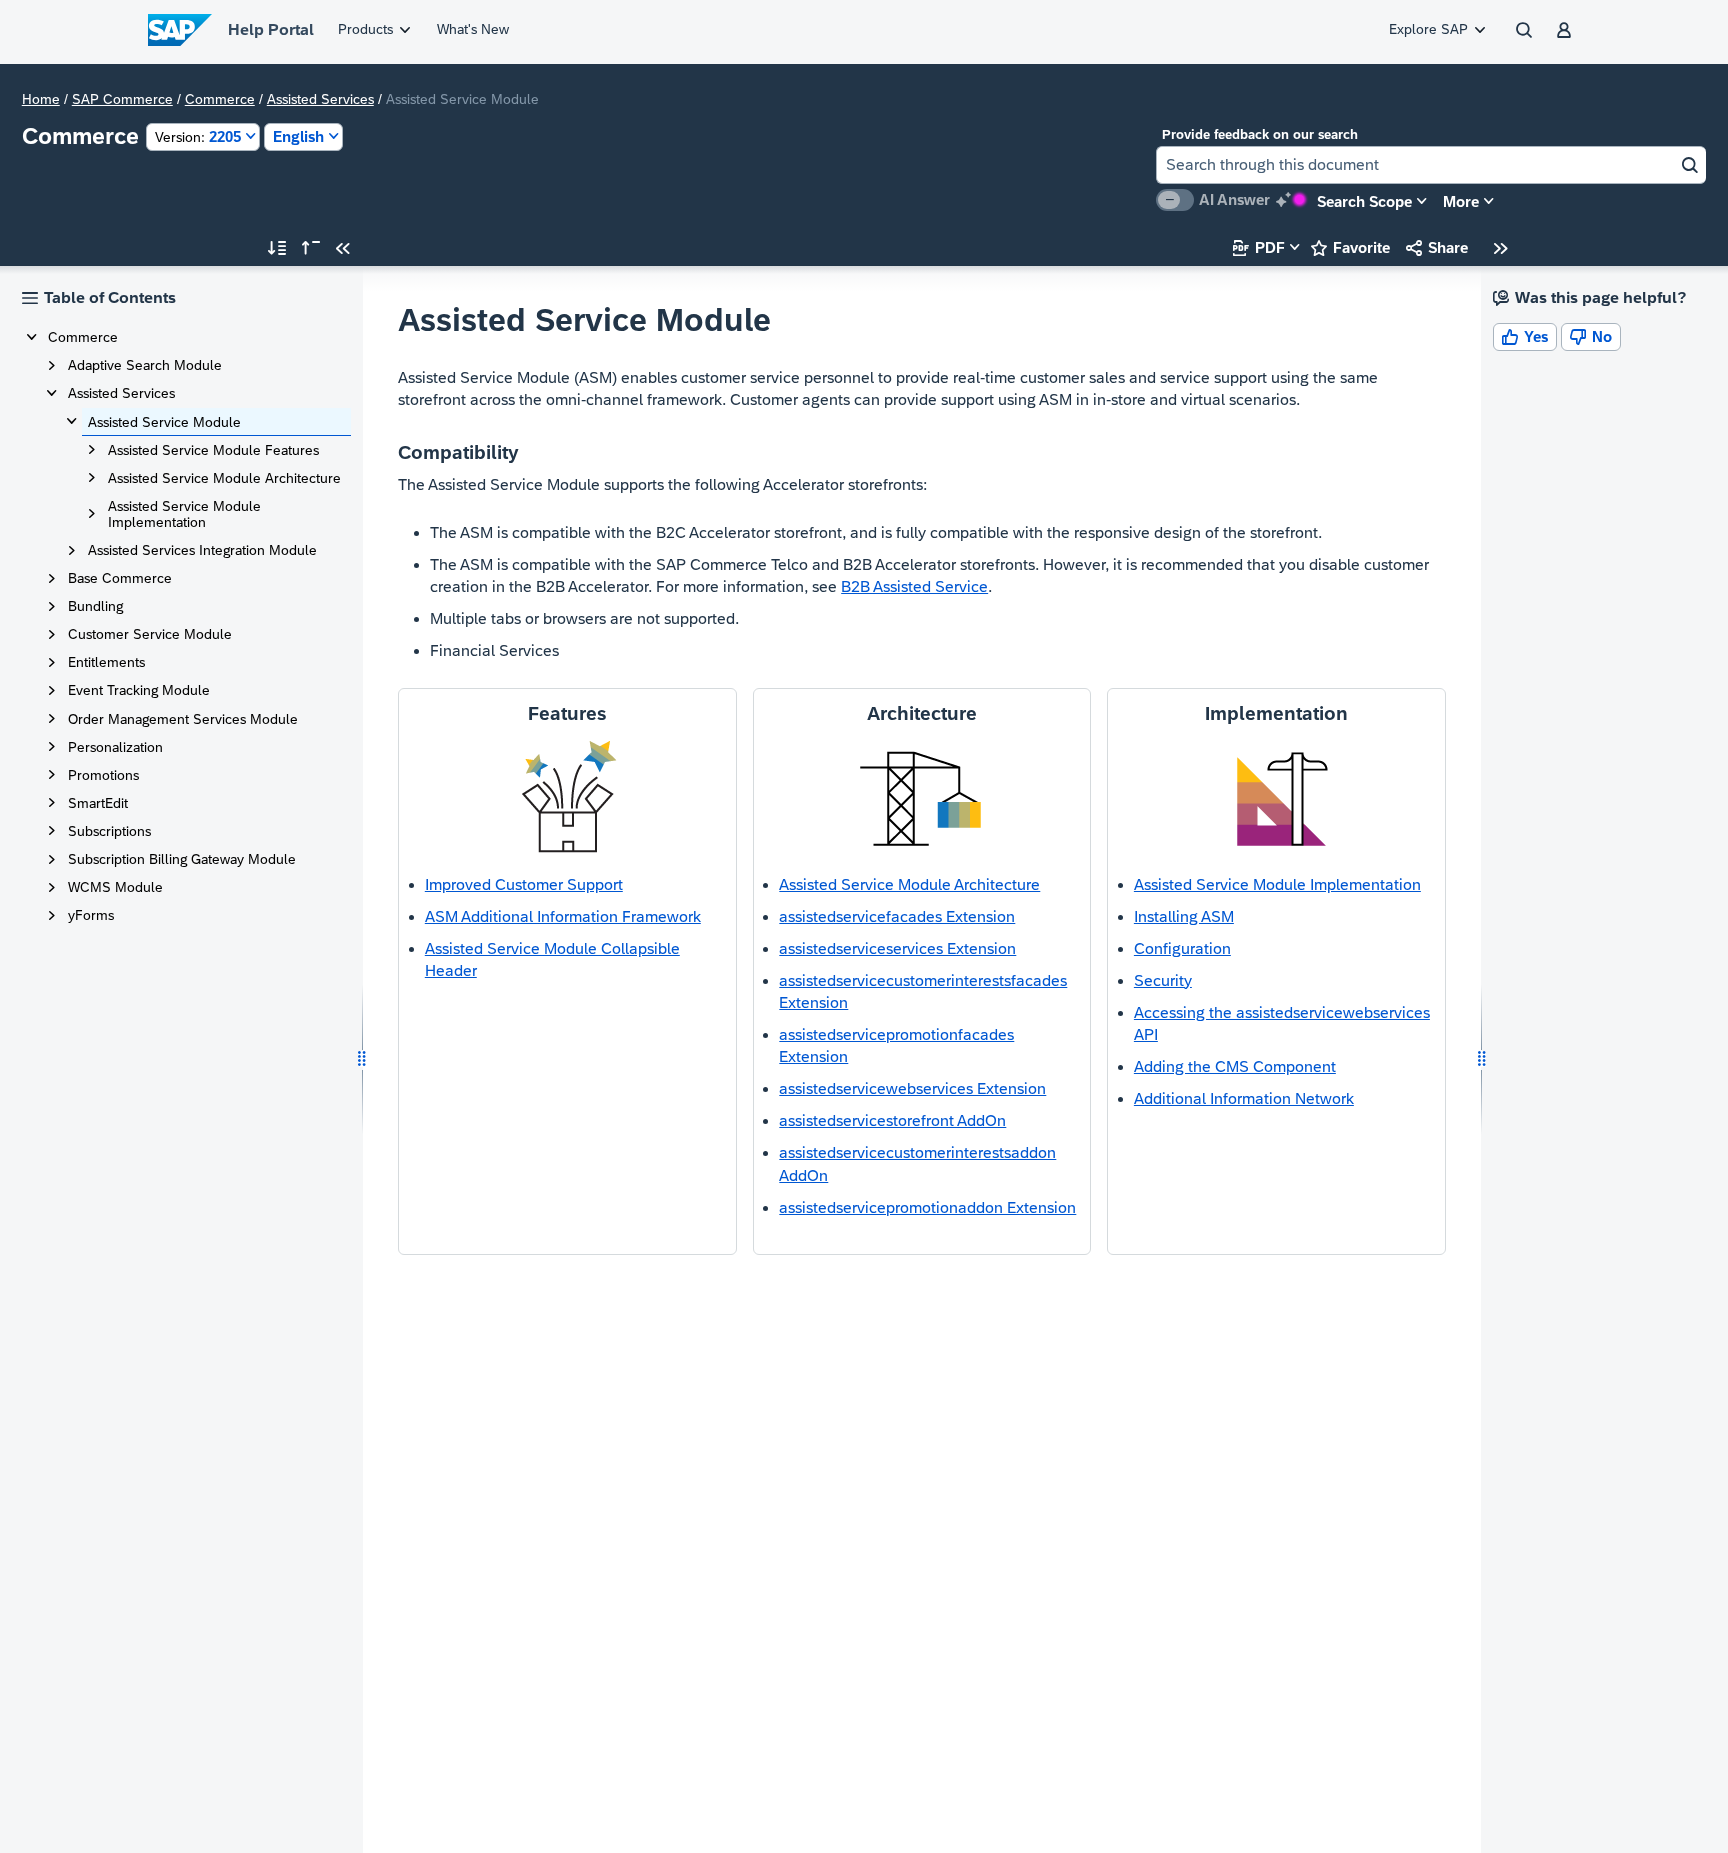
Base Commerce (120, 578)
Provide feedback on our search (1260, 134)
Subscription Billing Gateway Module (182, 859)
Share (1437, 247)
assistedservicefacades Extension (897, 916)
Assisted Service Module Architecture (224, 478)
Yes (1525, 336)
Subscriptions (109, 831)
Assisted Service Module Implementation (184, 514)
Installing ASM (1184, 916)
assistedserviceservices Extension (897, 948)
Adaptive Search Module (145, 365)
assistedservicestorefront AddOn (892, 1120)
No (1591, 336)
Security (1163, 980)
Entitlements (106, 662)
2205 (198, 136)
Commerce (220, 99)
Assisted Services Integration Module (202, 550)
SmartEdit (98, 803)
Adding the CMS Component (1235, 1066)
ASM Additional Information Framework (563, 916)
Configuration (1182, 948)
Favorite (1350, 247)
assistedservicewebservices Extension (912, 1088)
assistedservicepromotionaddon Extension (927, 1207)
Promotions (103, 775)
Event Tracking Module (139, 690)
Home (41, 99)
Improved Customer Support (524, 884)
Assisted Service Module (164, 422)
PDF (1259, 247)
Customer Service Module (150, 634)
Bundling (95, 606)
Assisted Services (320, 99)
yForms (91, 915)
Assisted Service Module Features (213, 450)
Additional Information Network (1244, 1098)
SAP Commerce (122, 99)
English (298, 136)
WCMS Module (115, 887)
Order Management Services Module (183, 719)
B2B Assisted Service (914, 586)
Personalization (115, 747)
